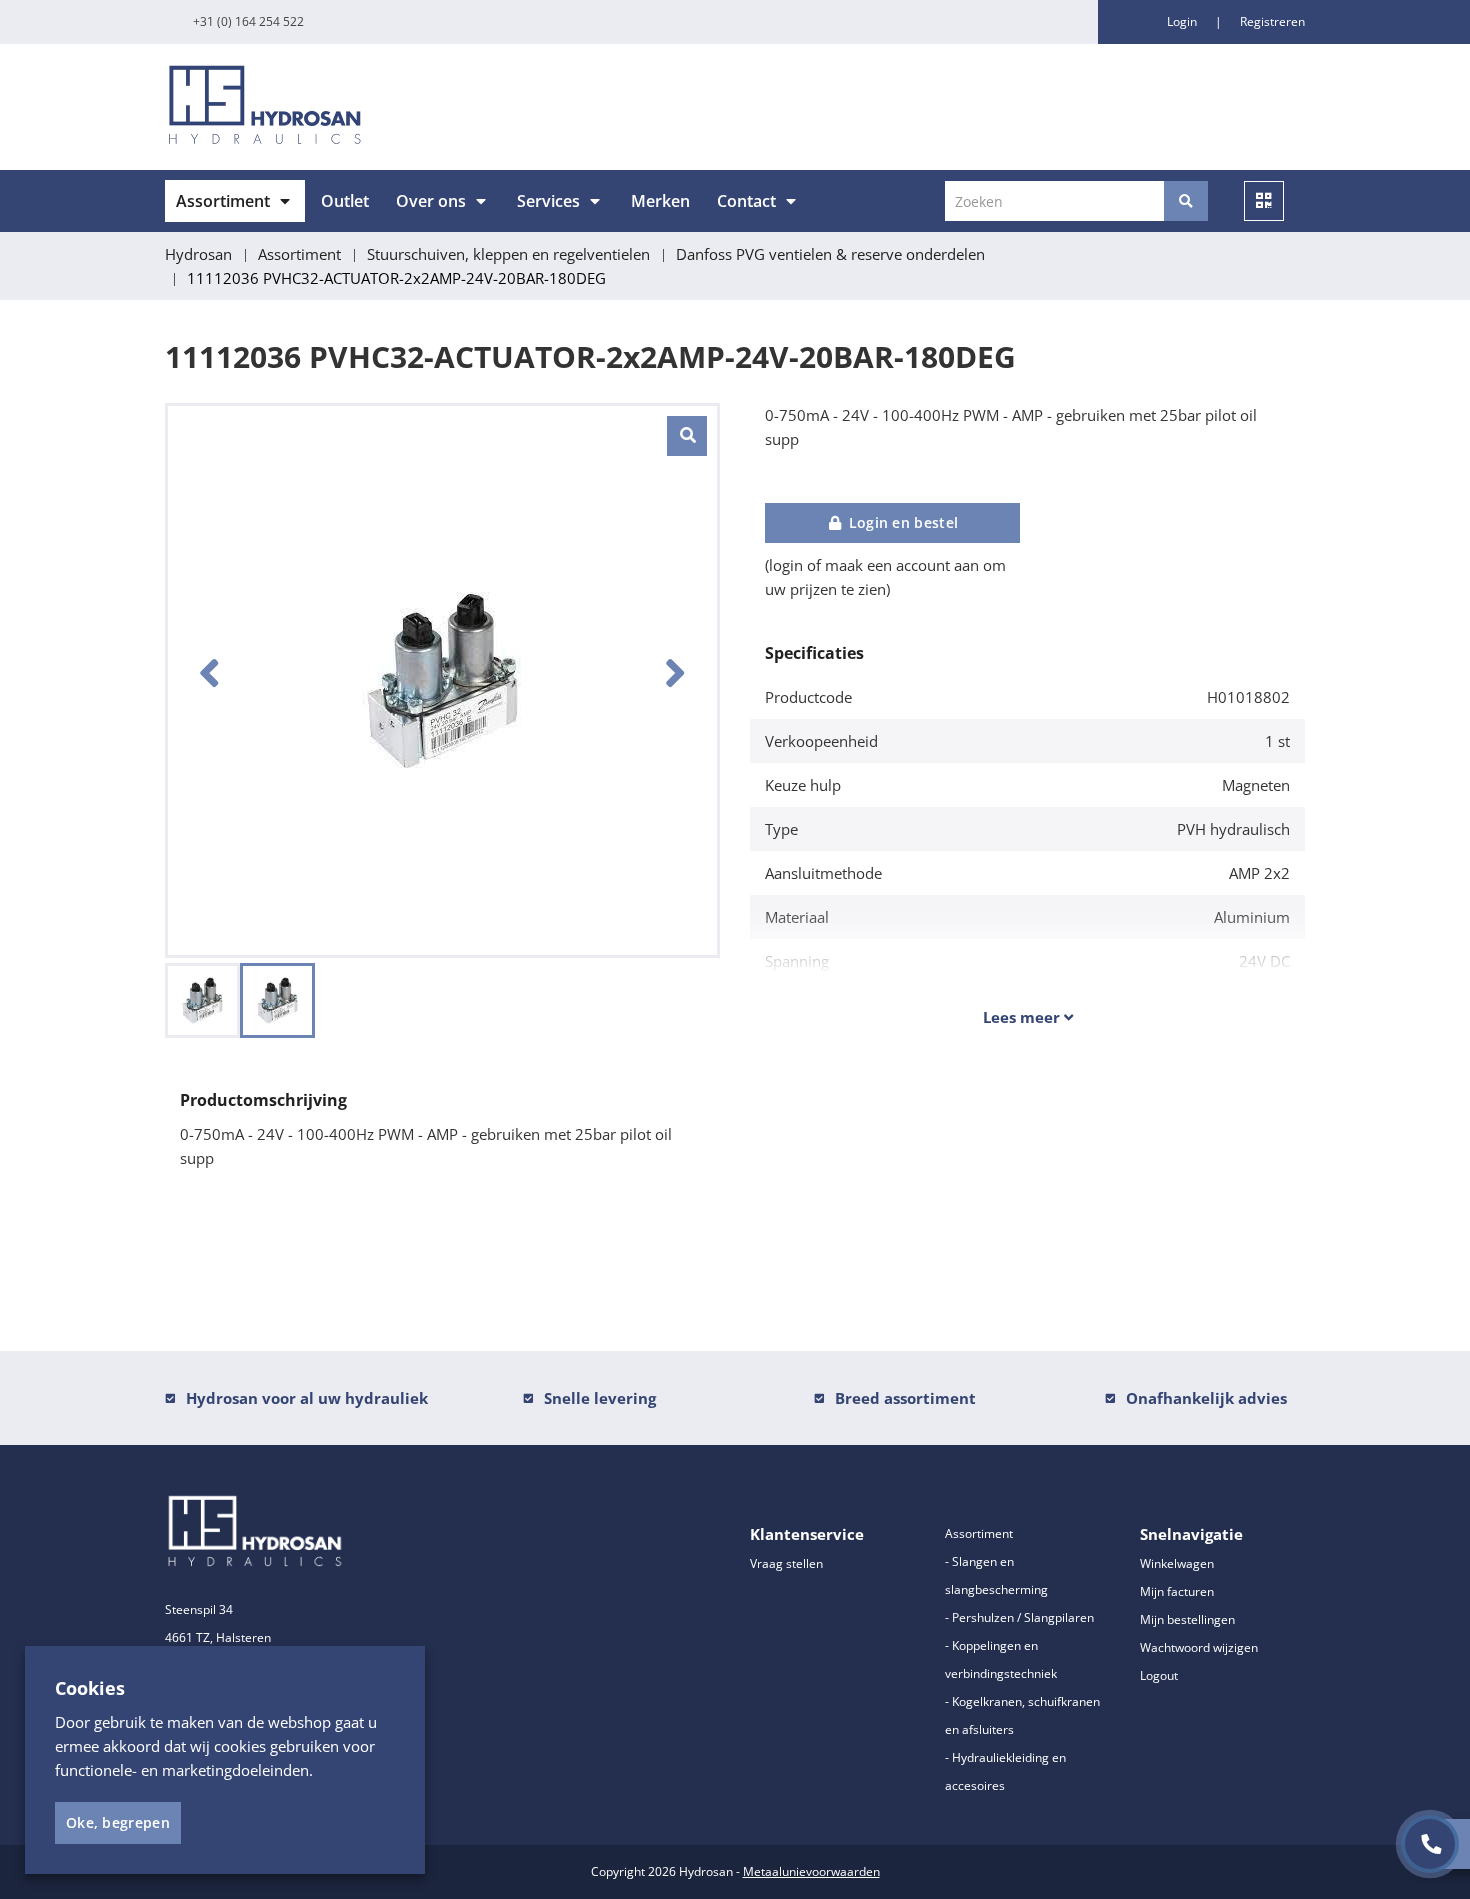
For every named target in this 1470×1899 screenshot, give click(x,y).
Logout (1159, 1675)
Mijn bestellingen (1187, 1619)
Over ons (431, 201)
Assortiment (223, 201)
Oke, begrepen (118, 1822)
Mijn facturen (1177, 1591)
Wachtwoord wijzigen (1199, 1647)
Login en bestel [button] (901, 522)
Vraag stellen (786, 1563)
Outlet (345, 201)
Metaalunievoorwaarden (811, 1871)
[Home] (442, 107)
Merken (660, 201)
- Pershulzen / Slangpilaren (1019, 1617)
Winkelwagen (1177, 1563)
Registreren (1272, 21)
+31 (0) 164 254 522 (248, 21)
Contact (746, 201)
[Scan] (1264, 201)
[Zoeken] (1186, 201)
